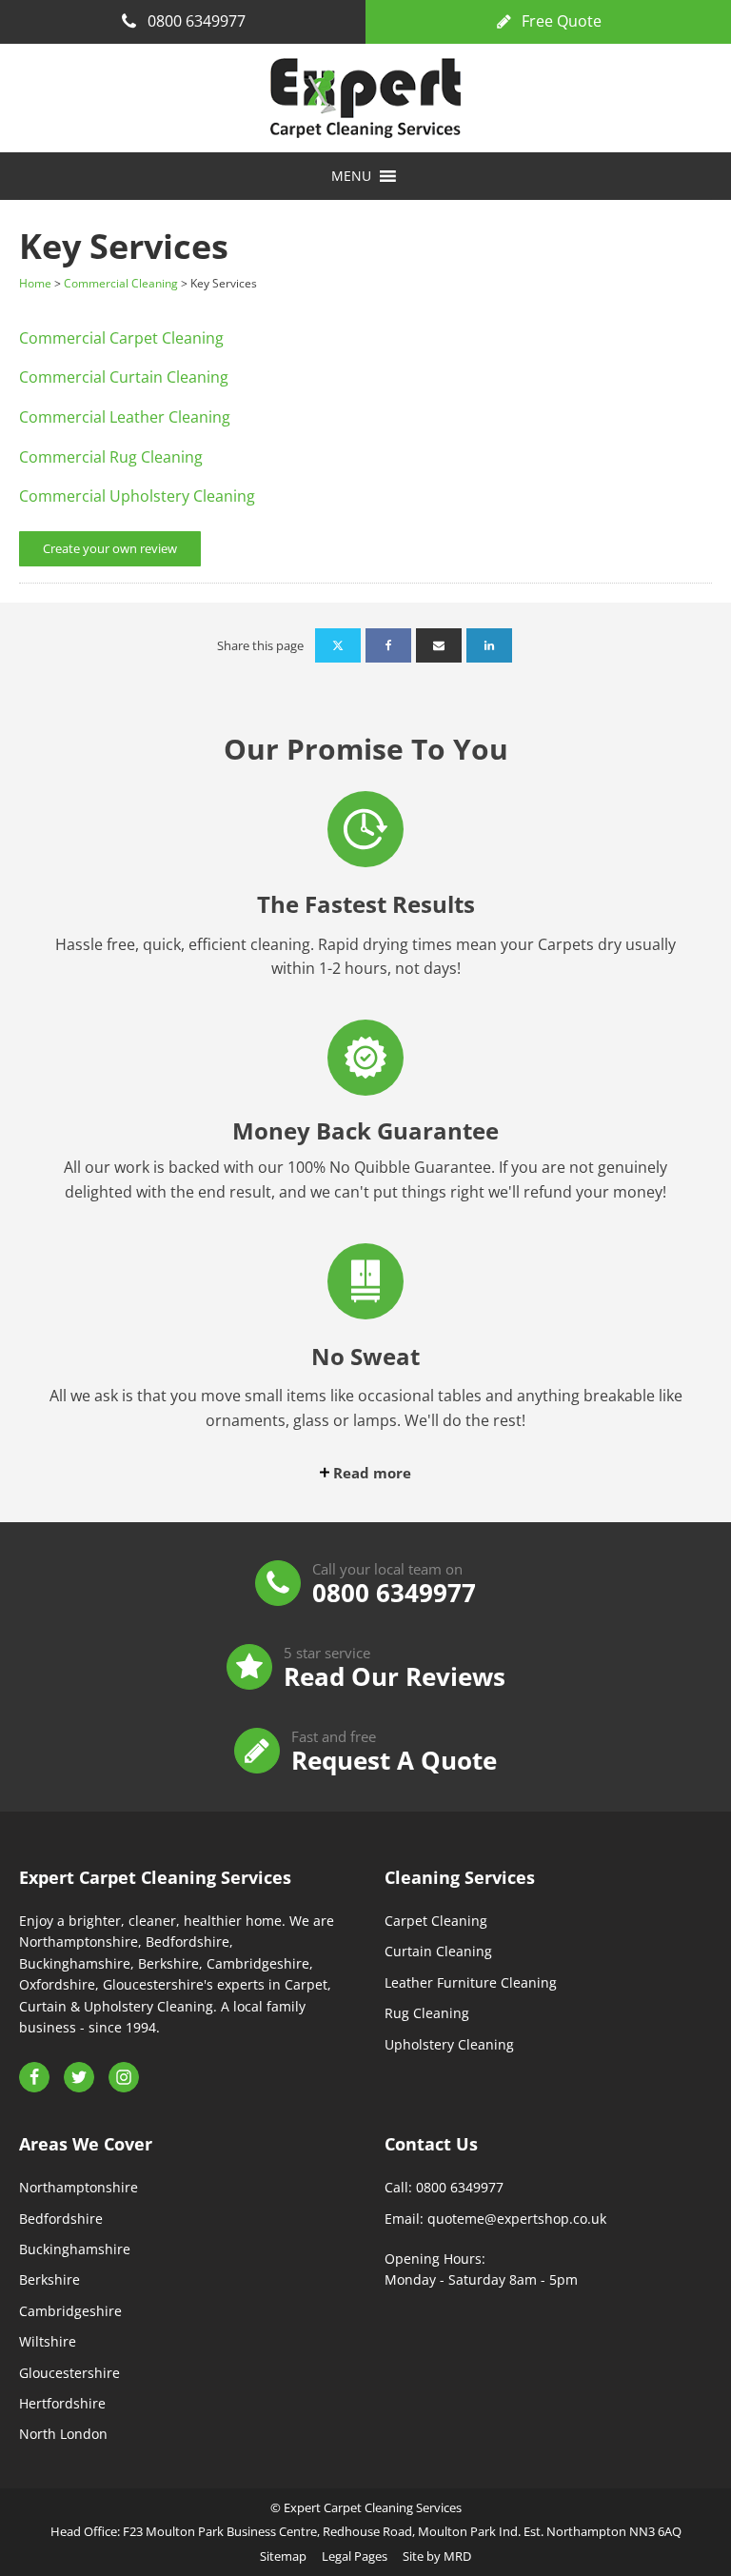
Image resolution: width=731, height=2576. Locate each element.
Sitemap (283, 2556)
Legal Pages (355, 2556)
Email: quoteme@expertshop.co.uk (495, 2219)
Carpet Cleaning (436, 1921)
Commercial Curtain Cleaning (124, 377)
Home (35, 283)
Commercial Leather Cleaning (125, 417)
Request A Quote (394, 1760)
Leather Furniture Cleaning (471, 1982)
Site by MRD (437, 2556)
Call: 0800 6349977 (444, 2187)
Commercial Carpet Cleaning (121, 338)
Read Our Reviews (395, 1676)
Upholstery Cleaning (449, 2044)
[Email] (439, 645)
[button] (351, 176)
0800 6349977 (394, 1593)
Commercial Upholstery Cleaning (137, 496)
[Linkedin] (489, 645)
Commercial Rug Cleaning (111, 457)
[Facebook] (388, 645)
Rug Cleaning (427, 2013)
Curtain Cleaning (438, 1951)
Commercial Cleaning (121, 283)
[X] (338, 645)
